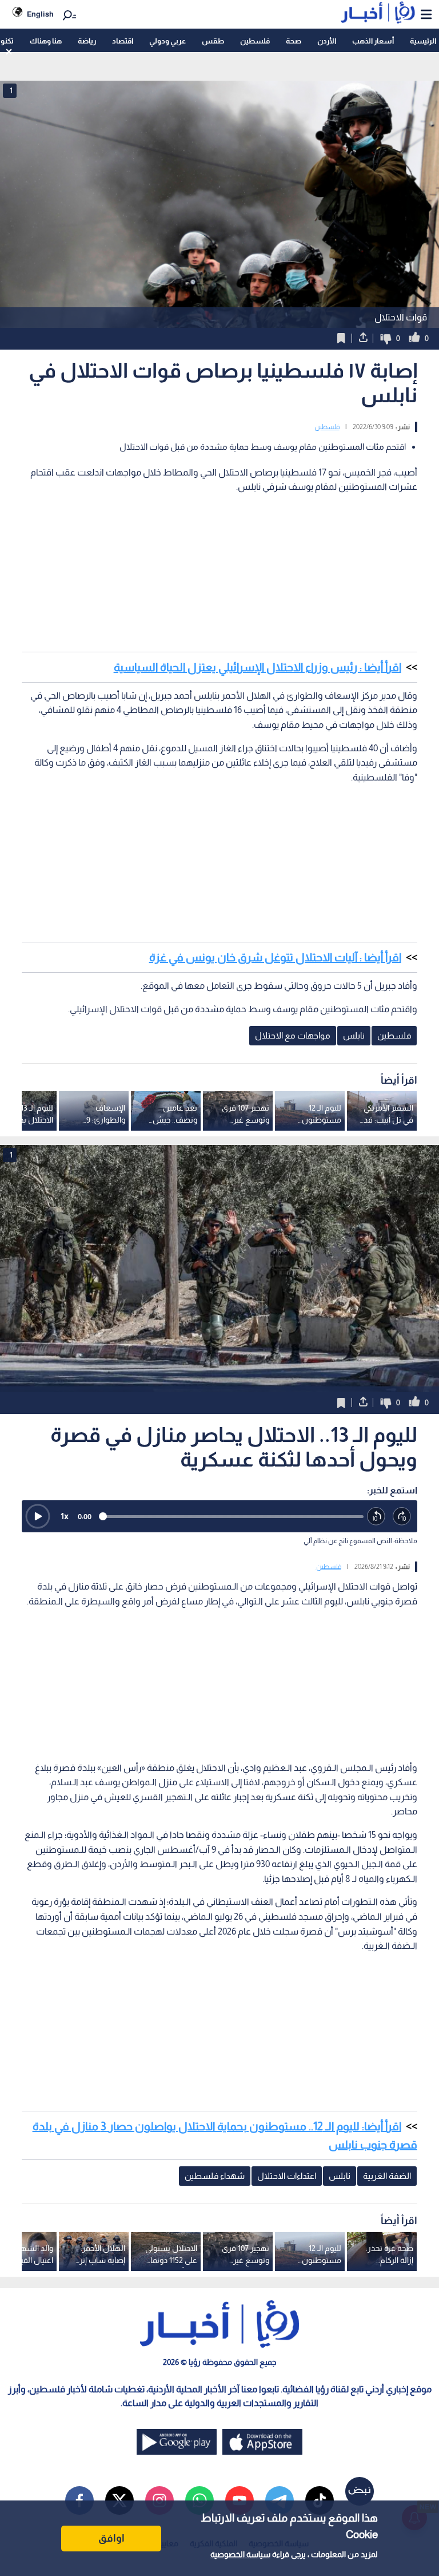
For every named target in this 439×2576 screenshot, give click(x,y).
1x (65, 1516)
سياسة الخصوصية (240, 2554)
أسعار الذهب (373, 41)
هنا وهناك (46, 41)
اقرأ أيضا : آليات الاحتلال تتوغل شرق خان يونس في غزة (275, 957)
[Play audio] (38, 1516)
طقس (213, 41)
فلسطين (255, 41)
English (40, 14)
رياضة (87, 41)
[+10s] (402, 1517)
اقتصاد (123, 41)
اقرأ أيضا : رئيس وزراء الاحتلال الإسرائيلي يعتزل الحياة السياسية (258, 667)
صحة (294, 41)
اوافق (111, 2538)
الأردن (327, 41)
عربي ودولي (167, 41)
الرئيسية (423, 41)
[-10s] (376, 1517)
